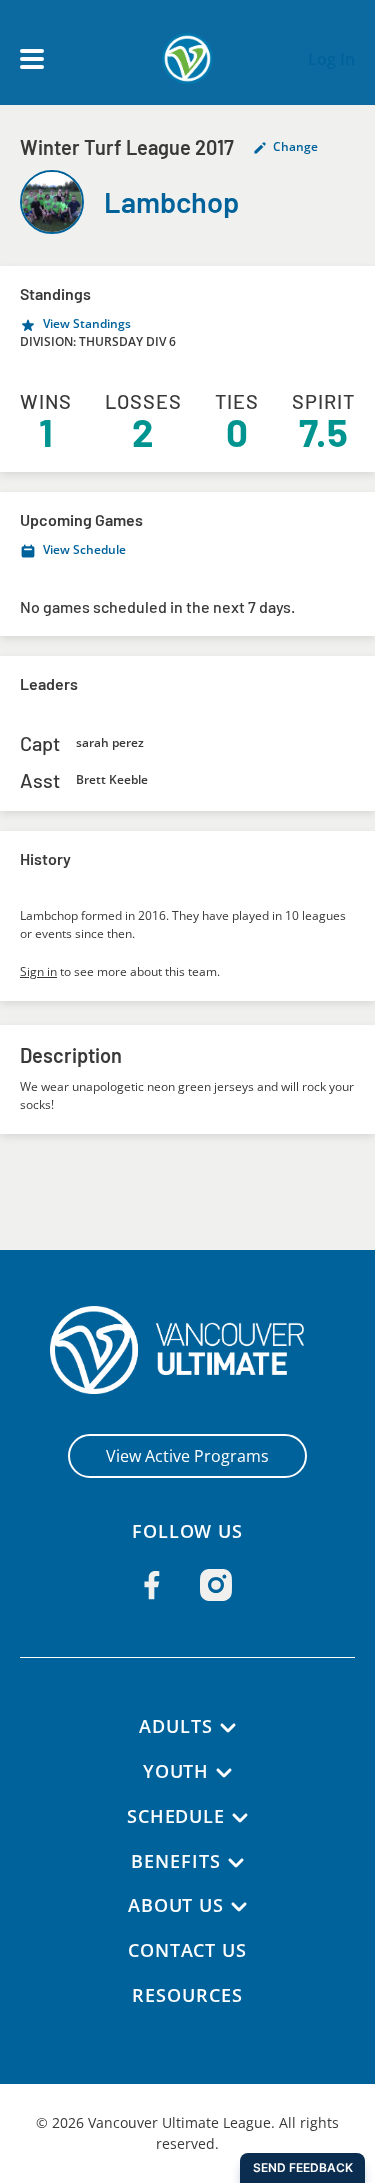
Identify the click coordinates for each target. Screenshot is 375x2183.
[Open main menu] (32, 59)
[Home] (187, 1350)
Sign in (38, 971)
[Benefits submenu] (236, 1863)
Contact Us (187, 1950)
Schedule (176, 1816)
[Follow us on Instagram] (216, 1585)
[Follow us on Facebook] (152, 1585)
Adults (175, 1726)
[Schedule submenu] (240, 1818)
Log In (331, 59)
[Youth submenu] (224, 1773)
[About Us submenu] (239, 1907)
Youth (176, 1771)
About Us (176, 1905)
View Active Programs (187, 1456)
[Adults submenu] (228, 1728)
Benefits (175, 1861)
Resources (187, 1995)
